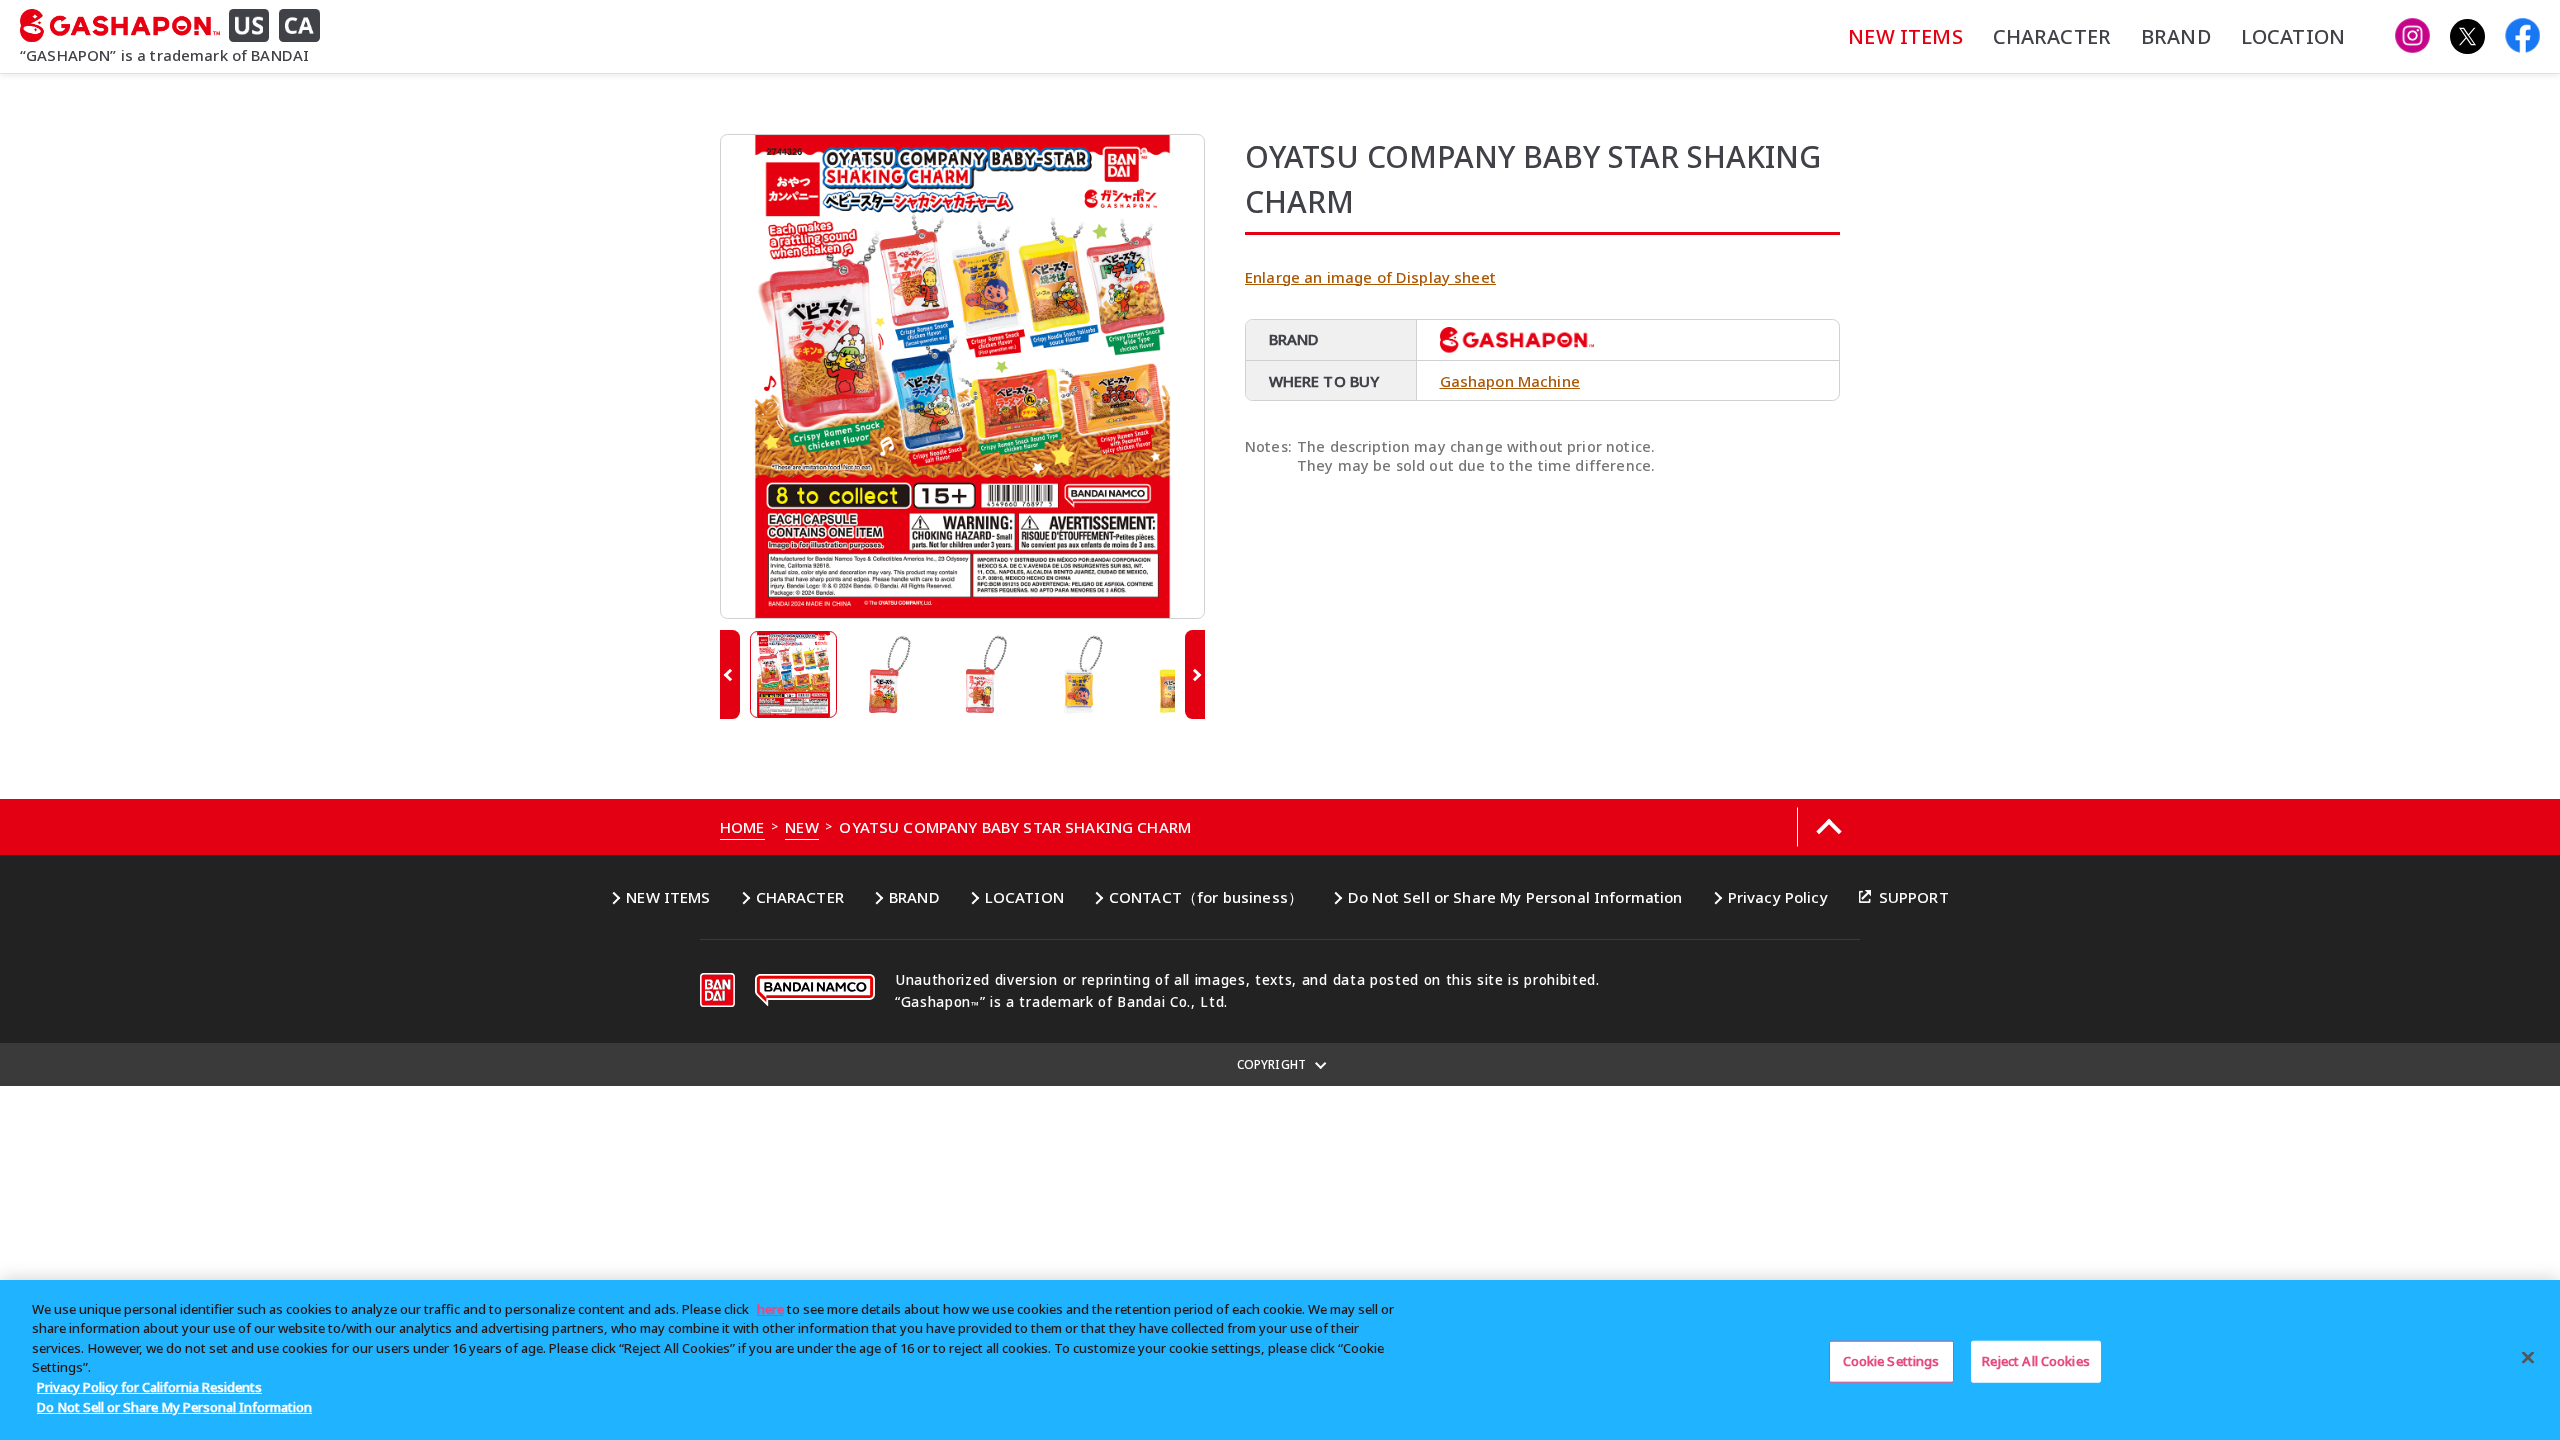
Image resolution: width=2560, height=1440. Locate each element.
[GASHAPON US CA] (178, 25)
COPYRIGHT (1271, 1064)
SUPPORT (1914, 897)
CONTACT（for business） (1206, 897)
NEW (801, 827)
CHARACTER (2052, 36)
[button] (730, 674)
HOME (742, 827)
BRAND (2176, 36)
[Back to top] (1828, 827)
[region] (1280, 1360)
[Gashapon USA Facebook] (2522, 36)
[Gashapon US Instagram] (2412, 36)
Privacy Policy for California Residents (149, 1387)
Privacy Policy (1778, 897)
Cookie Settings (1891, 1361)
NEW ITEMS (1905, 36)
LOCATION (2293, 36)
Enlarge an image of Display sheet (1370, 277)
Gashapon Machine (1510, 381)
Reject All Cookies (2036, 1361)
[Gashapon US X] (2467, 36)
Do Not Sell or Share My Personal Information (1515, 897)
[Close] (2528, 1357)
